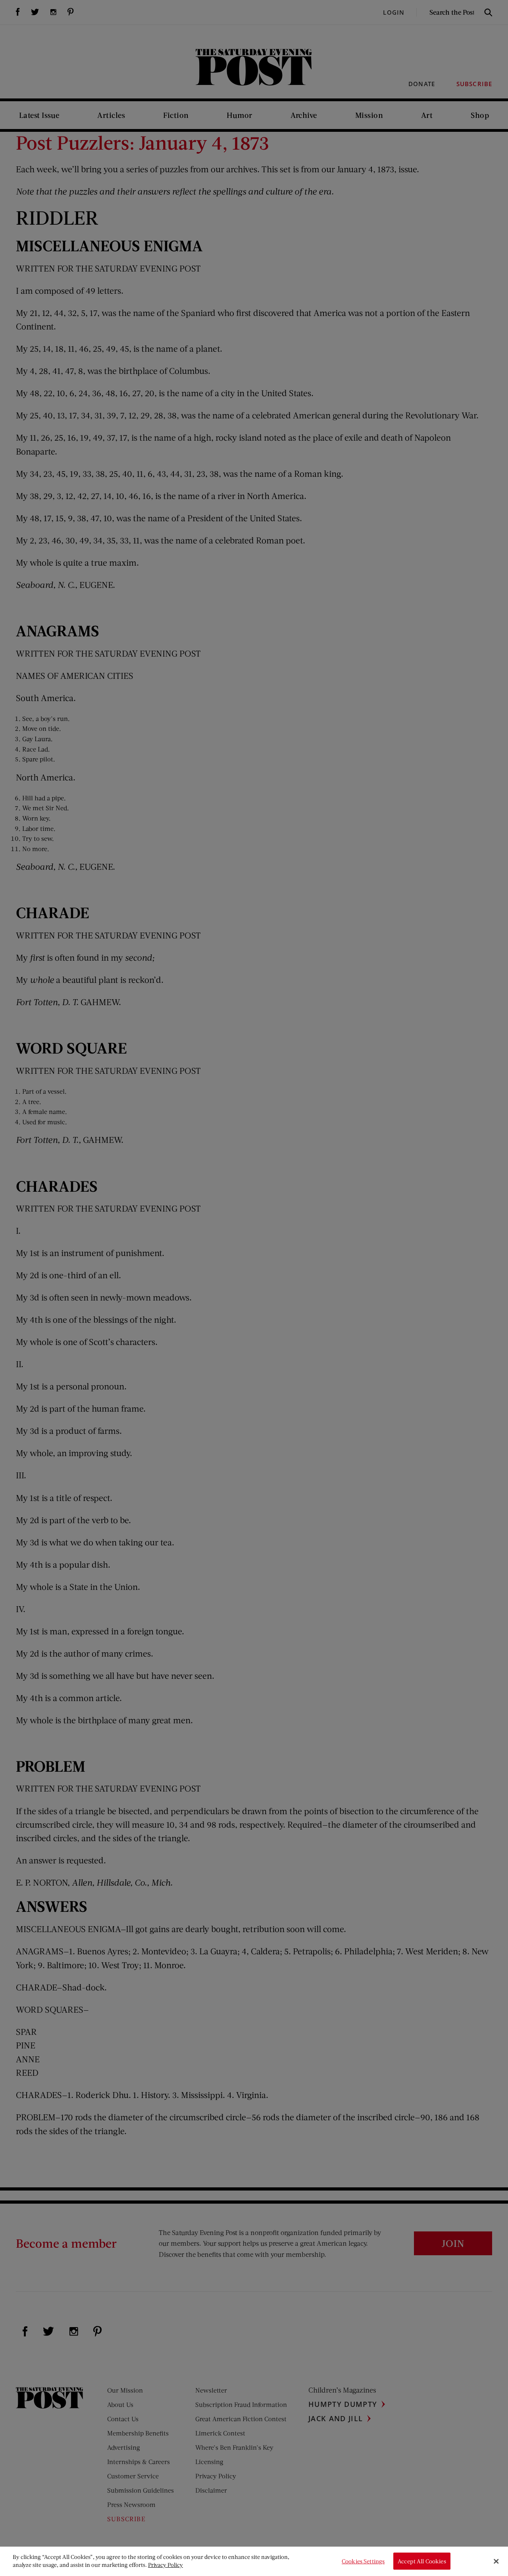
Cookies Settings (363, 2561)
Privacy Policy (165, 2565)
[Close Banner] (496, 2561)
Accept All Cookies (422, 2561)
